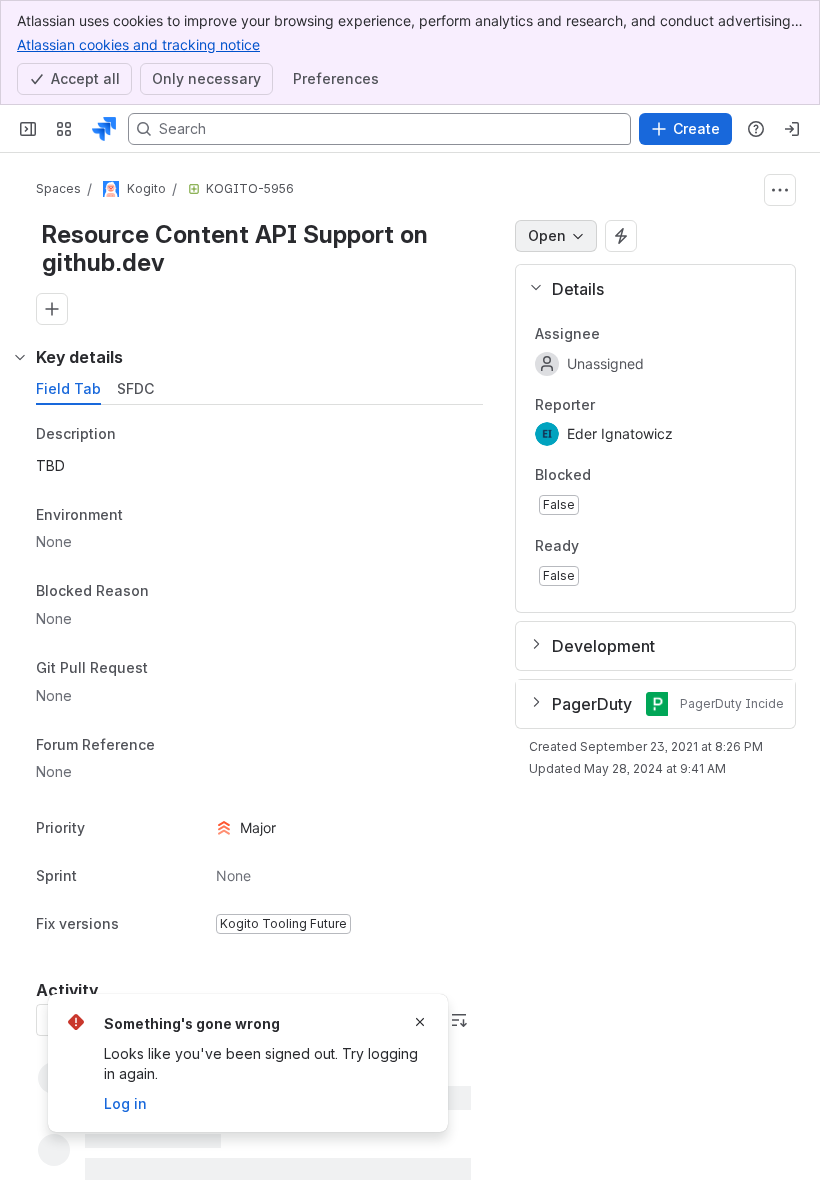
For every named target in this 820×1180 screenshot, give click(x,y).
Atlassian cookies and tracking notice (138, 44)
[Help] (756, 129)
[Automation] (621, 236)
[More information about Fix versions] (139, 925)
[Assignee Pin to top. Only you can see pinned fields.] (616, 334)
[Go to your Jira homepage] (104, 129)
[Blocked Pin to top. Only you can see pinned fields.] (635, 476)
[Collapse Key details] (20, 357)
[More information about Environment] (143, 516)
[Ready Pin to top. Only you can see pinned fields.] (623, 546)
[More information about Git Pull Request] (168, 669)
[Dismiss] (420, 1022)
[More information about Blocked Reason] (169, 593)
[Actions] (780, 190)
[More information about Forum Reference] (175, 746)
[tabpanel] (261, 680)
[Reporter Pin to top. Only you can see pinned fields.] (611, 405)
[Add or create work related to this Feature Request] (52, 309)
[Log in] (792, 129)
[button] (647, 289)
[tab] (68, 389)
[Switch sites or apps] (64, 129)
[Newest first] (459, 1020)
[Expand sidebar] (28, 129)
